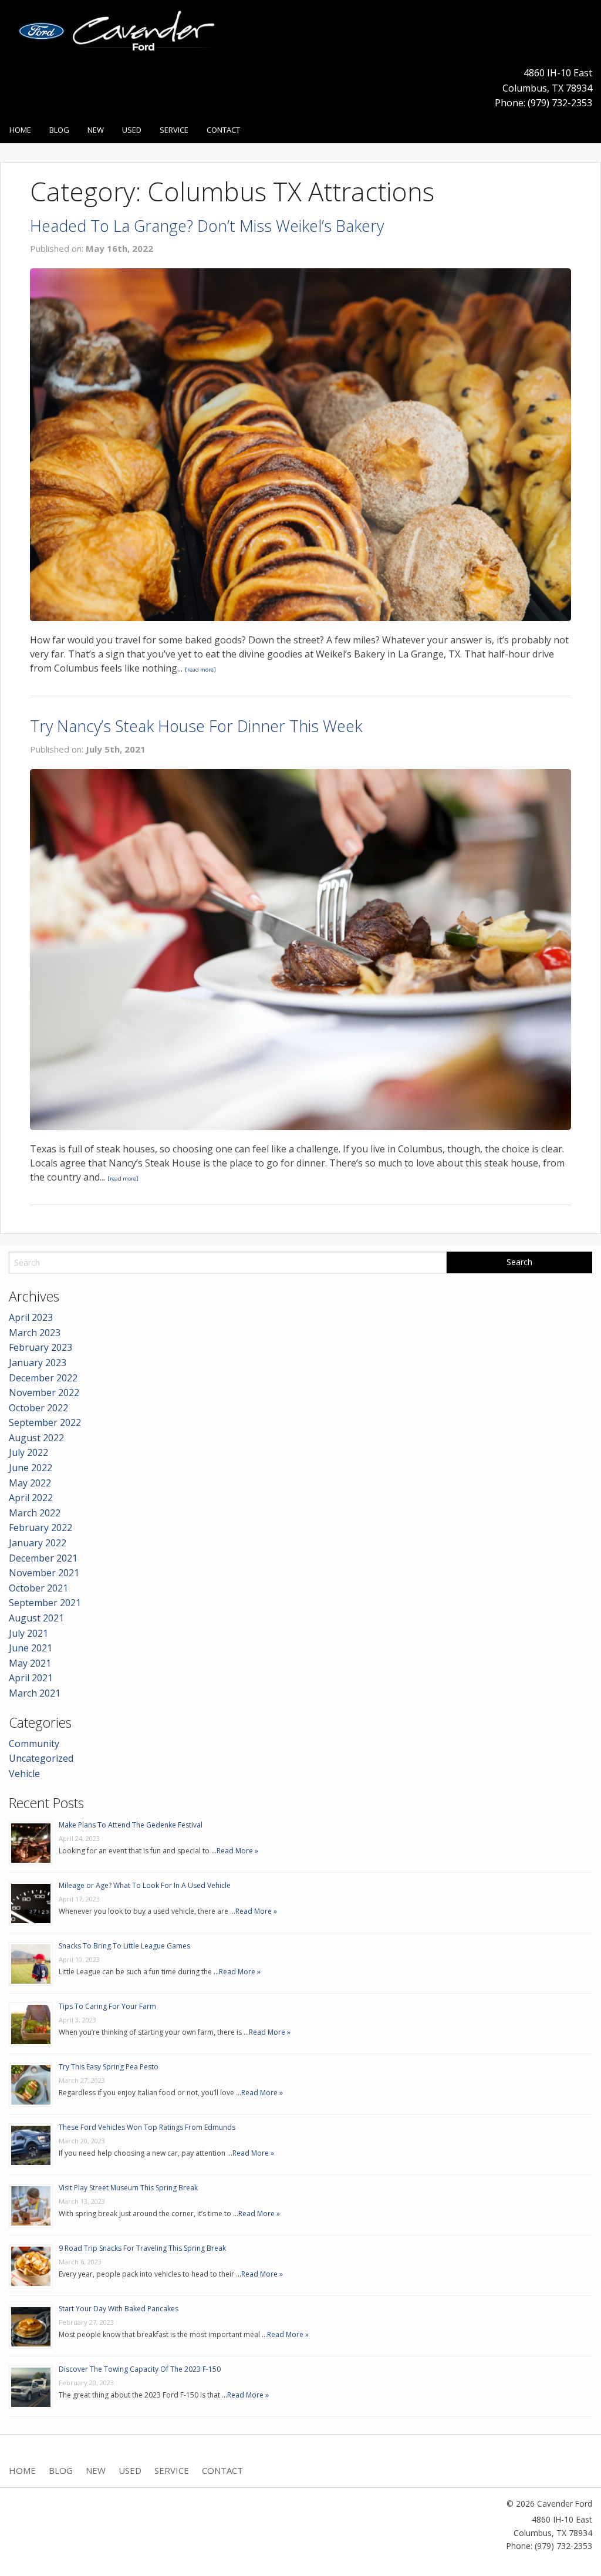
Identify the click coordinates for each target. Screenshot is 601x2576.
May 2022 (30, 1483)
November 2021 (44, 1573)
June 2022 (31, 1468)
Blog (59, 130)
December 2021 (43, 1558)
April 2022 (31, 1498)
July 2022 (28, 1452)
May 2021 (30, 1663)
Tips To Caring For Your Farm (107, 2006)
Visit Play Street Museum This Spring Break (128, 2188)
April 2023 (31, 1317)
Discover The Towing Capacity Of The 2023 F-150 (140, 2369)
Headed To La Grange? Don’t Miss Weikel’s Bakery (207, 226)
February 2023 (40, 1347)
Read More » (237, 1851)
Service (174, 130)
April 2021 (31, 1678)
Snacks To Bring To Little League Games (124, 1946)
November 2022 (44, 1392)
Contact (223, 130)
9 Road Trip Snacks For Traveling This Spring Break (142, 2248)
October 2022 (38, 1408)
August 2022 (36, 1438)
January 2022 (38, 1543)
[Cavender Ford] (121, 35)
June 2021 (31, 1648)
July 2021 (28, 1633)
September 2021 (45, 1603)
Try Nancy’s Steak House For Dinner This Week (196, 726)
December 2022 (43, 1378)
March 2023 (35, 1333)
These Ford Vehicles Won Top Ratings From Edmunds (147, 2127)
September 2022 (45, 1422)
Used (132, 130)
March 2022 (35, 1513)
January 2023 (38, 1363)
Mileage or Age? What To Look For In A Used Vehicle (145, 1885)
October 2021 (38, 1588)
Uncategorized (41, 1758)
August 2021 (36, 1618)
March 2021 (35, 1693)
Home (20, 130)
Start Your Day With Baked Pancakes (119, 2309)
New (96, 130)
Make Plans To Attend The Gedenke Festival (131, 1825)
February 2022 (40, 1528)
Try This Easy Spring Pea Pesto (109, 2067)
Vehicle (24, 1773)
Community (34, 1744)
